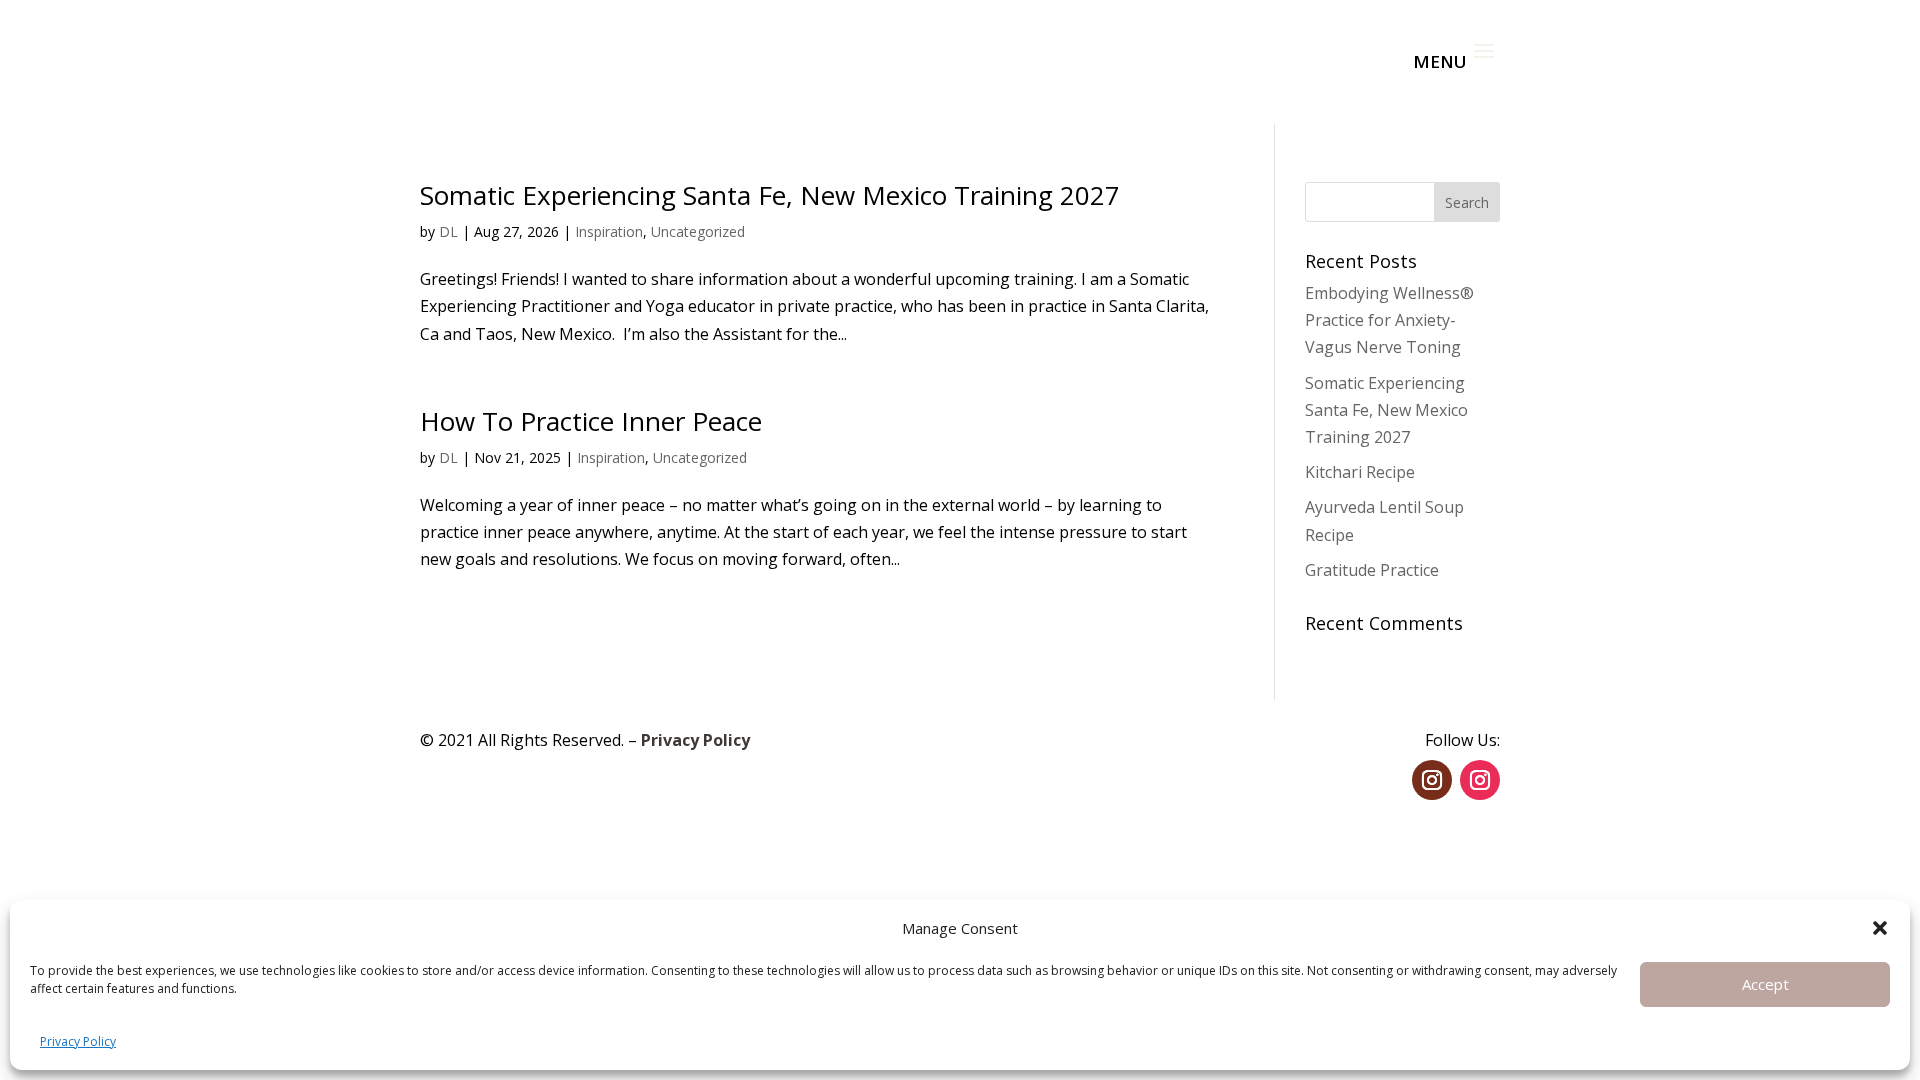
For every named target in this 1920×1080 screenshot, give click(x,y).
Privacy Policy (78, 1041)
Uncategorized (698, 231)
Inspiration (609, 231)
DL (448, 231)
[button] (1880, 928)
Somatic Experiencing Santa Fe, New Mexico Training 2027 (770, 195)
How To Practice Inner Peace (591, 421)
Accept (1765, 984)
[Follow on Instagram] (1432, 780)
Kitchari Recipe (1360, 472)
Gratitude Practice (1372, 570)
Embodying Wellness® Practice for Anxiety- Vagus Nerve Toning (1389, 320)
